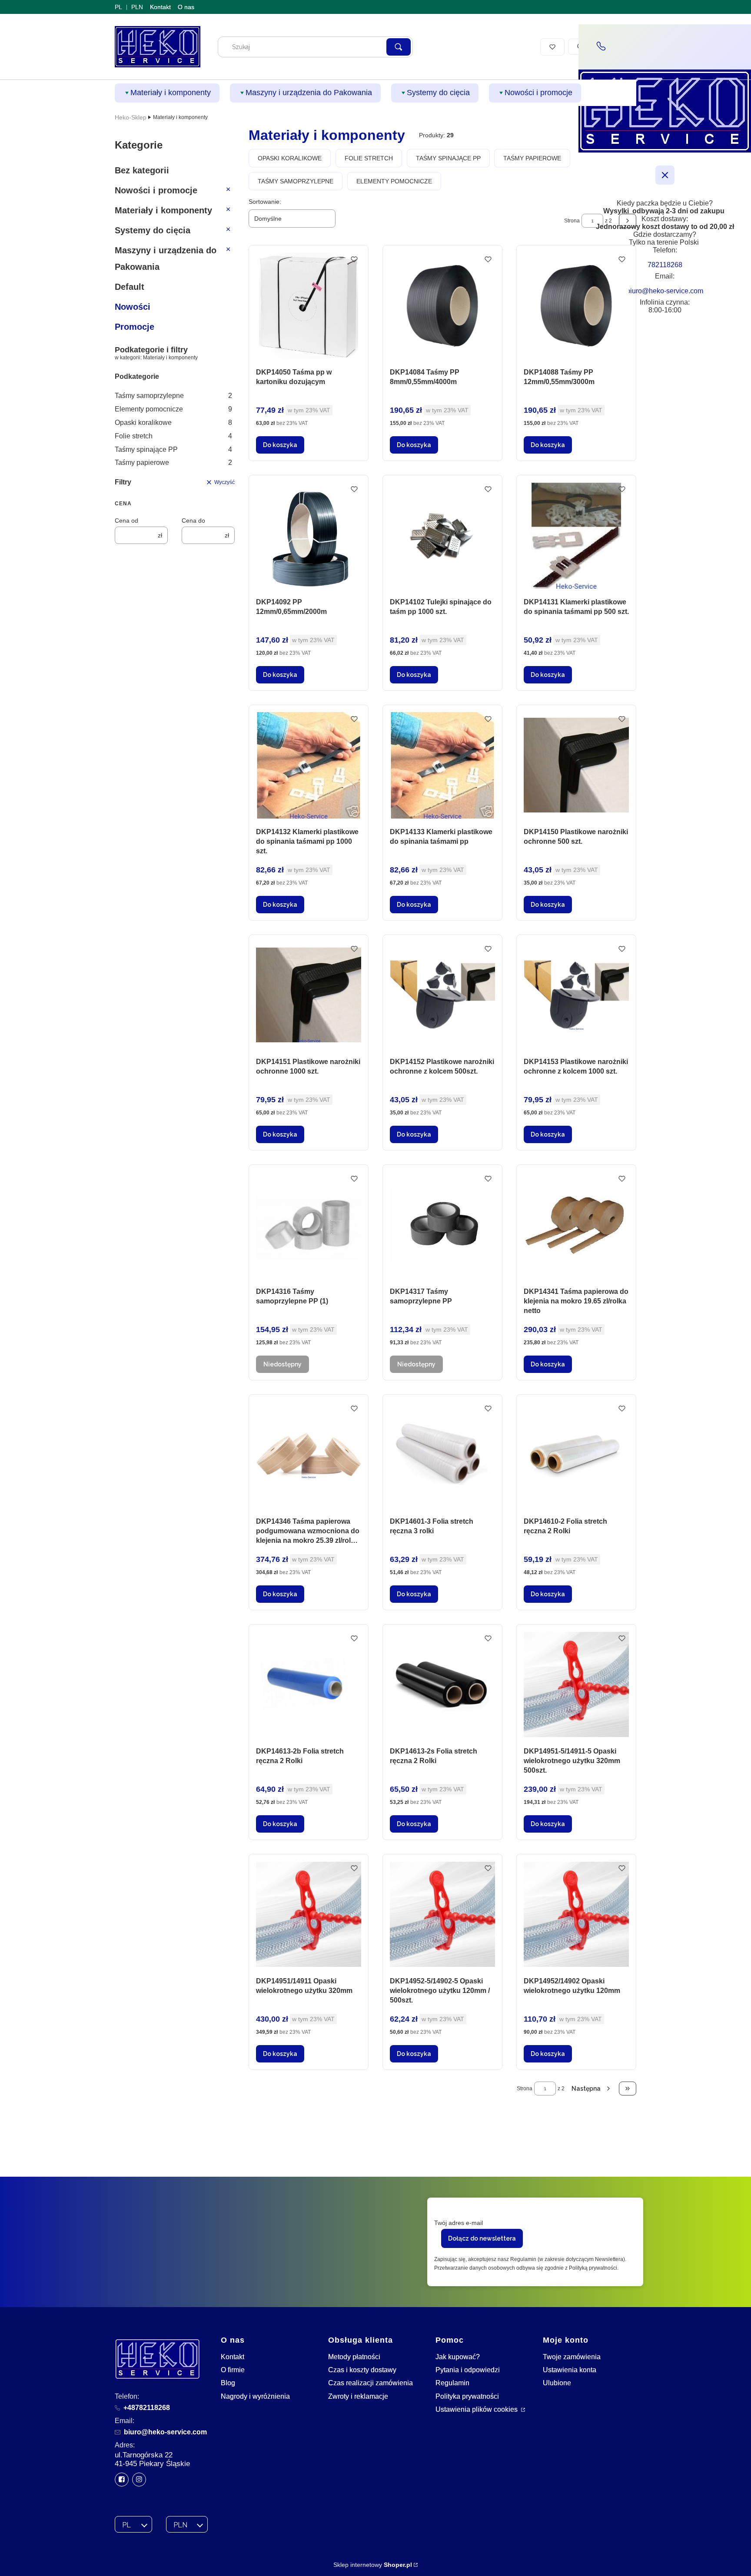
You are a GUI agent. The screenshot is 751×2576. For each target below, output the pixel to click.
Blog (228, 2383)
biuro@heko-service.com (165, 2432)
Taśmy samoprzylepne (173, 396)
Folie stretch (173, 436)
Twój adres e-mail (459, 2223)
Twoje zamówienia (572, 2357)
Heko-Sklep (131, 117)
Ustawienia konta (570, 2370)
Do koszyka (280, 445)
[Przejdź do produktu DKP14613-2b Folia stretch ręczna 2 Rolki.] (309, 1685)
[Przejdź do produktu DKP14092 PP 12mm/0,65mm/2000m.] (309, 535)
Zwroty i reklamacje (358, 2396)
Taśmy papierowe (173, 462)
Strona (572, 221)
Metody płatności (354, 2357)
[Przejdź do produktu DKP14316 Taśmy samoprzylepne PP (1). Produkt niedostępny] (309, 1225)
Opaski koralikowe (173, 423)
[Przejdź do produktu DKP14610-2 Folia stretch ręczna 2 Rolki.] (576, 1455)
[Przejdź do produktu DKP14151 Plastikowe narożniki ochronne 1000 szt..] (309, 995)
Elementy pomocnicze (173, 409)
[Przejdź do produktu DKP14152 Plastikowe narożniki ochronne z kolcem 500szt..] (442, 995)
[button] (399, 47)
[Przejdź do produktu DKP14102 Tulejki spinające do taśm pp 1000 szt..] (442, 535)
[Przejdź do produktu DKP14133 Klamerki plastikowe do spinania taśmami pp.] (442, 765)
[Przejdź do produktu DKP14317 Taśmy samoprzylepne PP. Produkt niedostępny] (442, 1225)
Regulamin (452, 2383)
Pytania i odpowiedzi (468, 2370)
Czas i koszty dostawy (362, 2370)
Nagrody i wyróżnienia (255, 2396)
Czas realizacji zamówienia (371, 2383)
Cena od (126, 521)
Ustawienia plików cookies (477, 2409)
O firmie (233, 2370)
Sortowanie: (265, 202)
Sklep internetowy (373, 2565)
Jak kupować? (458, 2357)
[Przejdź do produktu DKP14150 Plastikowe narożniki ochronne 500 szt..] (576, 765)
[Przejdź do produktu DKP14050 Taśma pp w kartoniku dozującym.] (309, 306)
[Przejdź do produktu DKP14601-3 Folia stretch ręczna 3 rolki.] (442, 1455)
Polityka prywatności (467, 2396)
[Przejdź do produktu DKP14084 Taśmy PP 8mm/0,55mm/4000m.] (442, 306)
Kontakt (160, 7)
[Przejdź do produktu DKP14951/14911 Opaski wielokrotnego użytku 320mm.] (309, 1915)
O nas (186, 7)
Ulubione (557, 2383)
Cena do (193, 521)
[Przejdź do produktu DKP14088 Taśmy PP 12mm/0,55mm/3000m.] (576, 306)
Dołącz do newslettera (482, 2238)
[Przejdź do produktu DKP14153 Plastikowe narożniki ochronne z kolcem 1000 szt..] (576, 995)
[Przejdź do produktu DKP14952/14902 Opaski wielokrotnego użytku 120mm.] (576, 1915)
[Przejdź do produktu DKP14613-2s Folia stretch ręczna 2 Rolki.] (442, 1685)
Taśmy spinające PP (173, 449)
